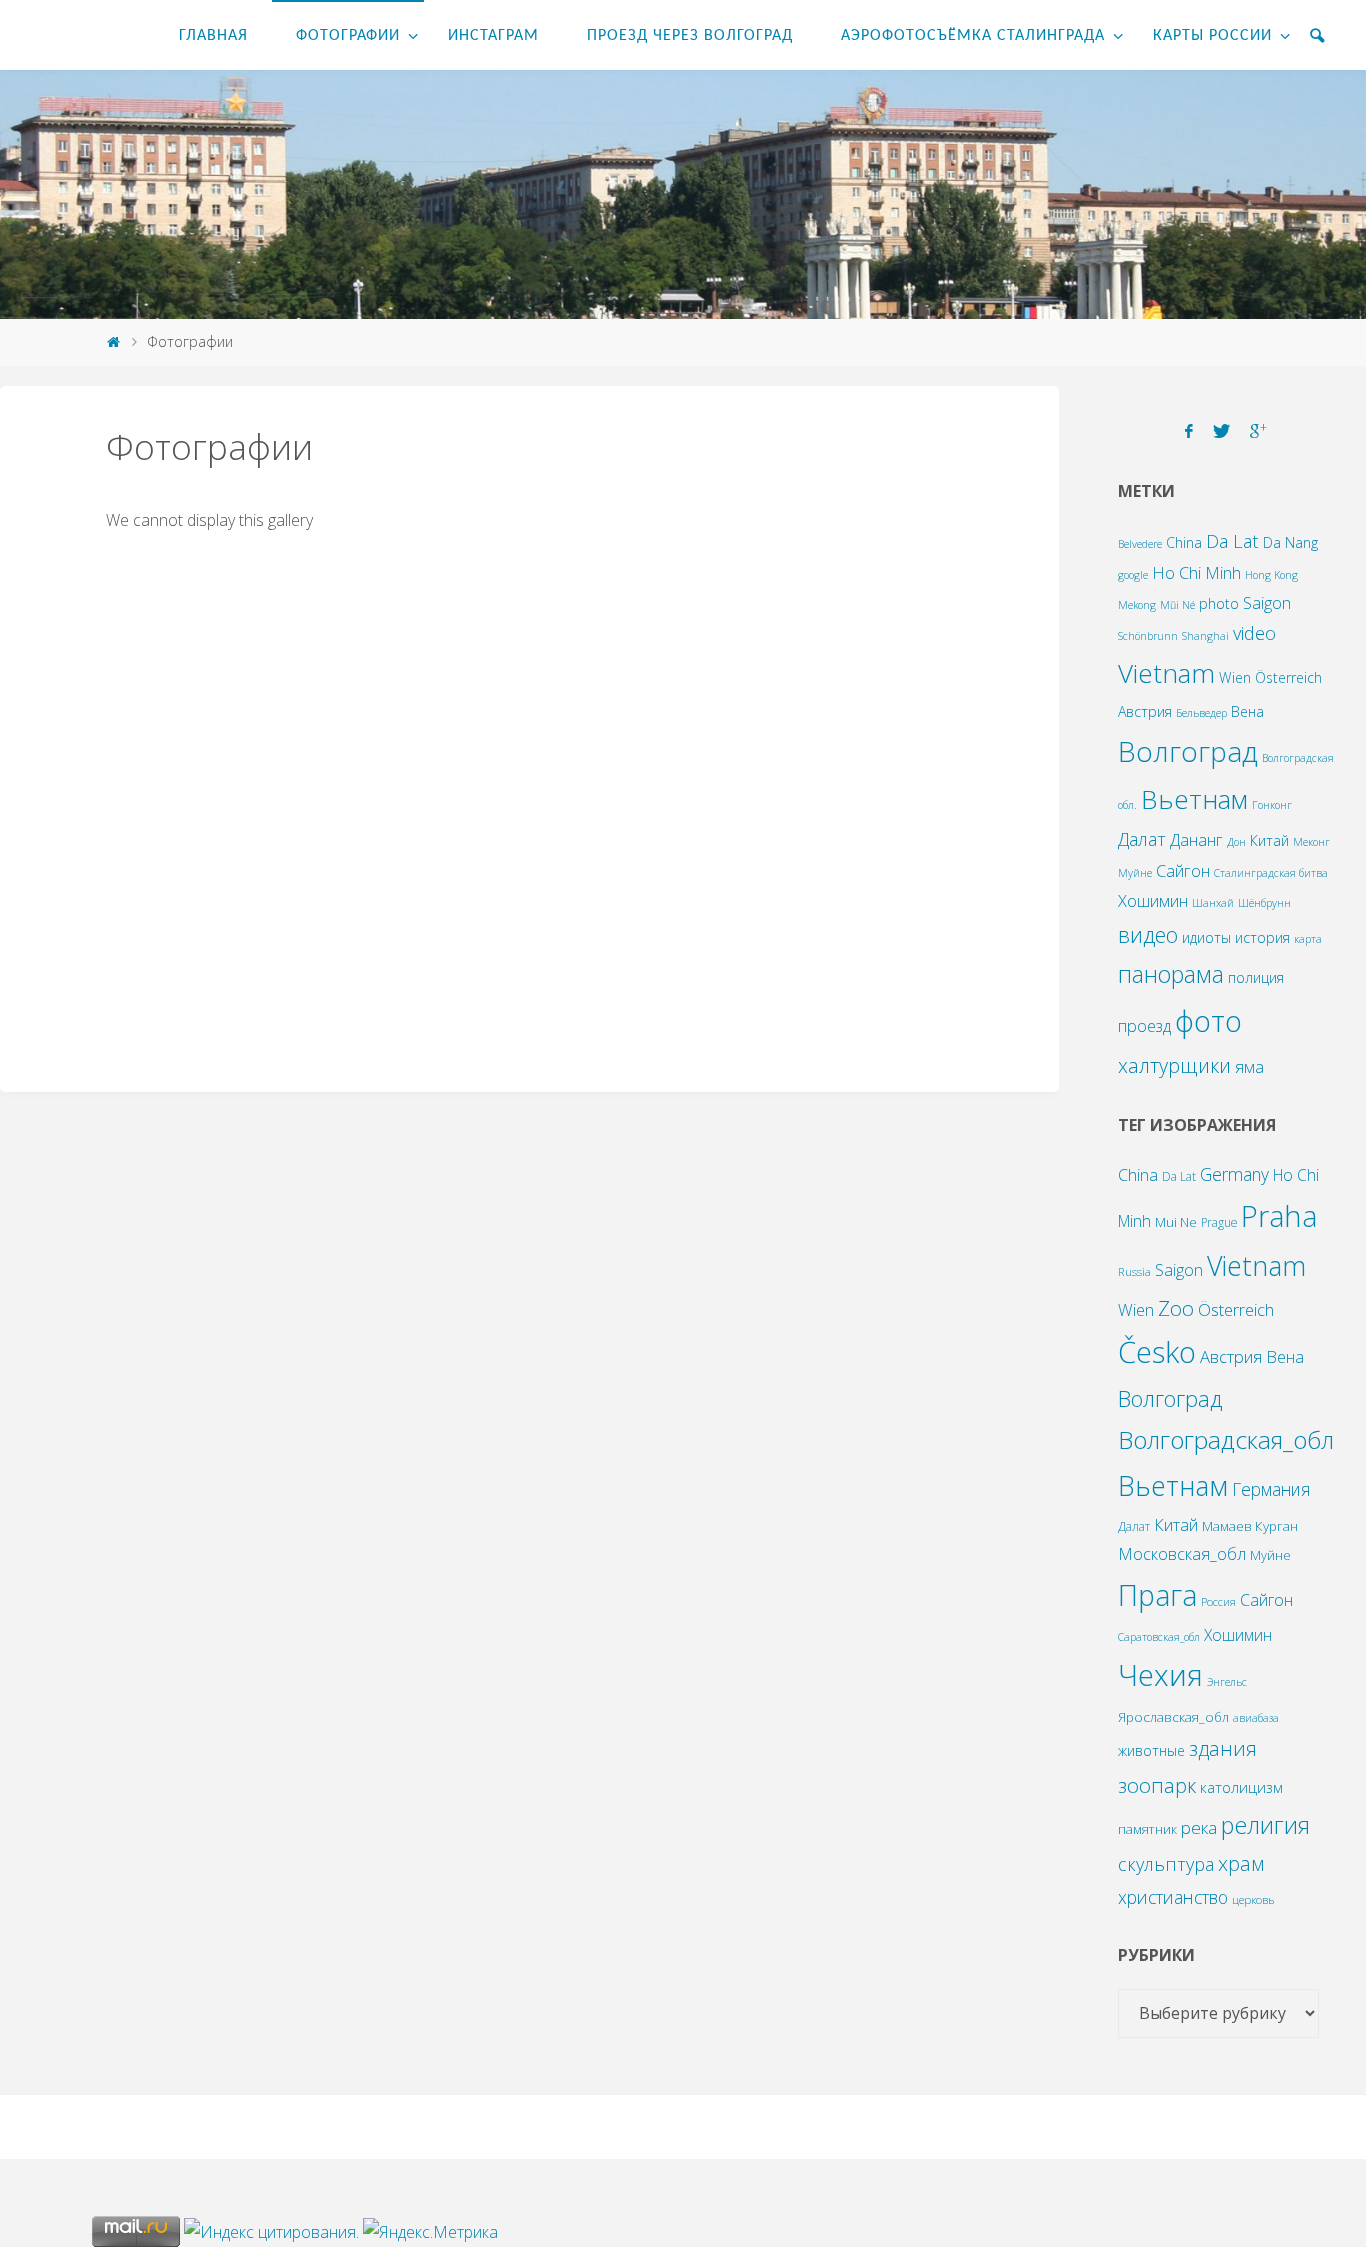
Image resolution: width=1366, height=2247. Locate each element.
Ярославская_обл (1173, 1717)
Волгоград (1188, 751)
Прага (1157, 1594)
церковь (1253, 1899)
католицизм (1241, 1787)
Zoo (1176, 1308)
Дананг (1196, 839)
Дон (1236, 842)
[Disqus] (529, 801)
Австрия (1145, 711)
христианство (1173, 1897)
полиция (1256, 977)
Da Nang (1290, 542)
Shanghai (1205, 636)
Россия (1218, 1601)
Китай (1269, 840)
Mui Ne (1176, 1222)
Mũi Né (1177, 605)
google (1133, 575)
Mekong (1137, 605)
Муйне (1135, 873)
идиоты (1206, 937)
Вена (1247, 711)
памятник (1147, 1829)
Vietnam (1166, 673)
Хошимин (1153, 900)
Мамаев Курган (1250, 1526)
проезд (1144, 1025)
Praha (1279, 1215)
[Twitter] (1221, 431)
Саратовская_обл (1159, 1637)
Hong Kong (1271, 575)
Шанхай (1213, 903)
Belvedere (1140, 544)
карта (1308, 939)
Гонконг (1272, 805)
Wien (1235, 677)
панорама (1171, 974)
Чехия (1160, 1675)
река (1199, 1827)
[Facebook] (1189, 431)
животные (1151, 1750)
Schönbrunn (1148, 636)
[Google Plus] (1258, 431)
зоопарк (1157, 1785)
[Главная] (113, 341)
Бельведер (1201, 713)
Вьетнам (1194, 799)
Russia (1134, 1271)
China (1184, 542)
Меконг (1311, 842)
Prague (1219, 1222)
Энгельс (1227, 1682)
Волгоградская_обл (1226, 1439)
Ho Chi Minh (1196, 572)
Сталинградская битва (1271, 873)
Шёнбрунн (1264, 903)
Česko (1157, 1352)
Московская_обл (1182, 1554)
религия (1265, 1825)
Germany (1234, 1174)
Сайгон (1183, 870)
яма (1249, 1066)
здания (1223, 1748)
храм (1241, 1863)
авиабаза (1256, 1718)
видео (1148, 934)
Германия (1271, 1489)
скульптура (1166, 1864)
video (1254, 632)
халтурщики (1174, 1065)
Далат (1142, 838)
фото (1208, 1021)
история (1262, 937)
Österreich (1288, 677)
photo (1219, 603)
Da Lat (1232, 540)
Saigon (1267, 602)
